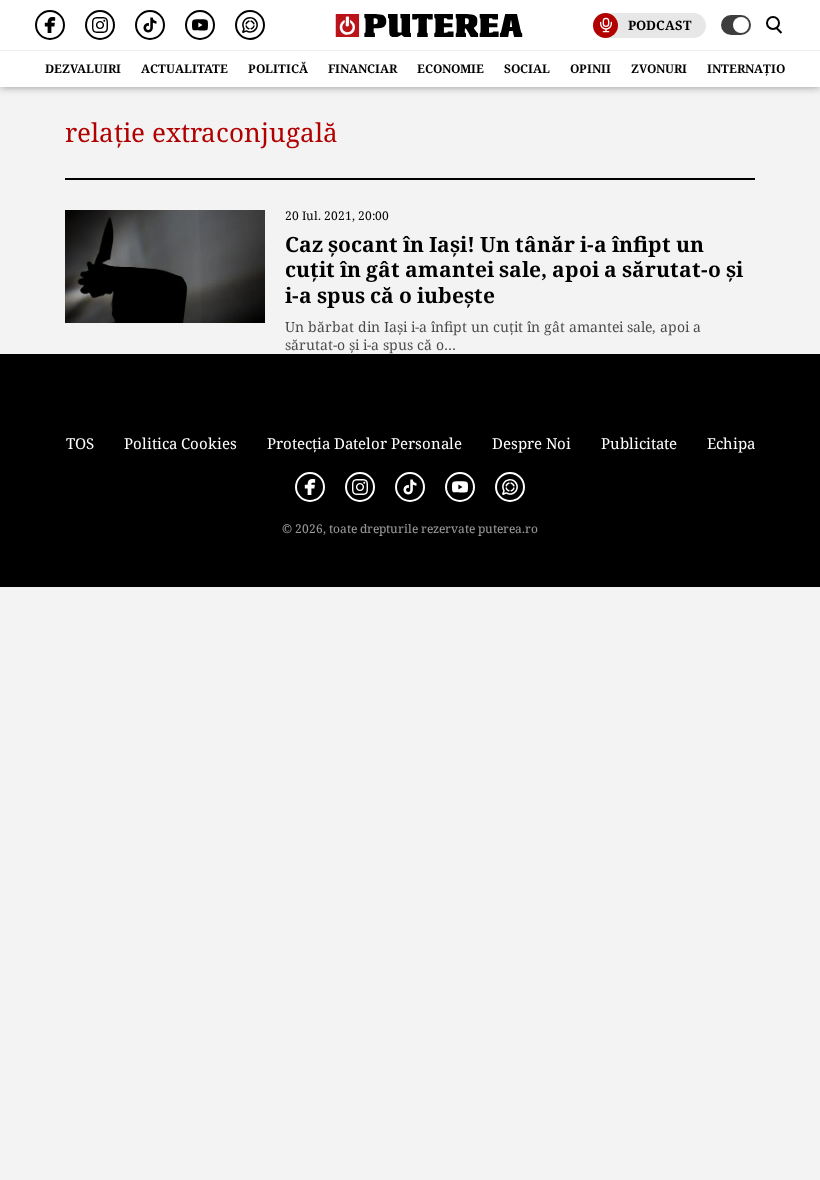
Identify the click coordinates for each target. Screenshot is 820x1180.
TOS (80, 443)
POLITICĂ (278, 68)
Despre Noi (531, 443)
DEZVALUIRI (83, 68)
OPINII (590, 68)
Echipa (731, 443)
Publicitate (639, 443)
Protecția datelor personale (364, 443)
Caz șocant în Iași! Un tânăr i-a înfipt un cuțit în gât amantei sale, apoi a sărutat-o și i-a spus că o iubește (514, 269)
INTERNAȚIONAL (759, 68)
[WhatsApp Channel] (250, 25)
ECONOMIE (450, 68)
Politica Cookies (180, 443)
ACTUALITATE (184, 68)
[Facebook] (50, 25)
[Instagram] (100, 25)
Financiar (362, 68)
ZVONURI (659, 68)
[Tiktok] (150, 25)
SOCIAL (527, 68)
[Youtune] (200, 25)
